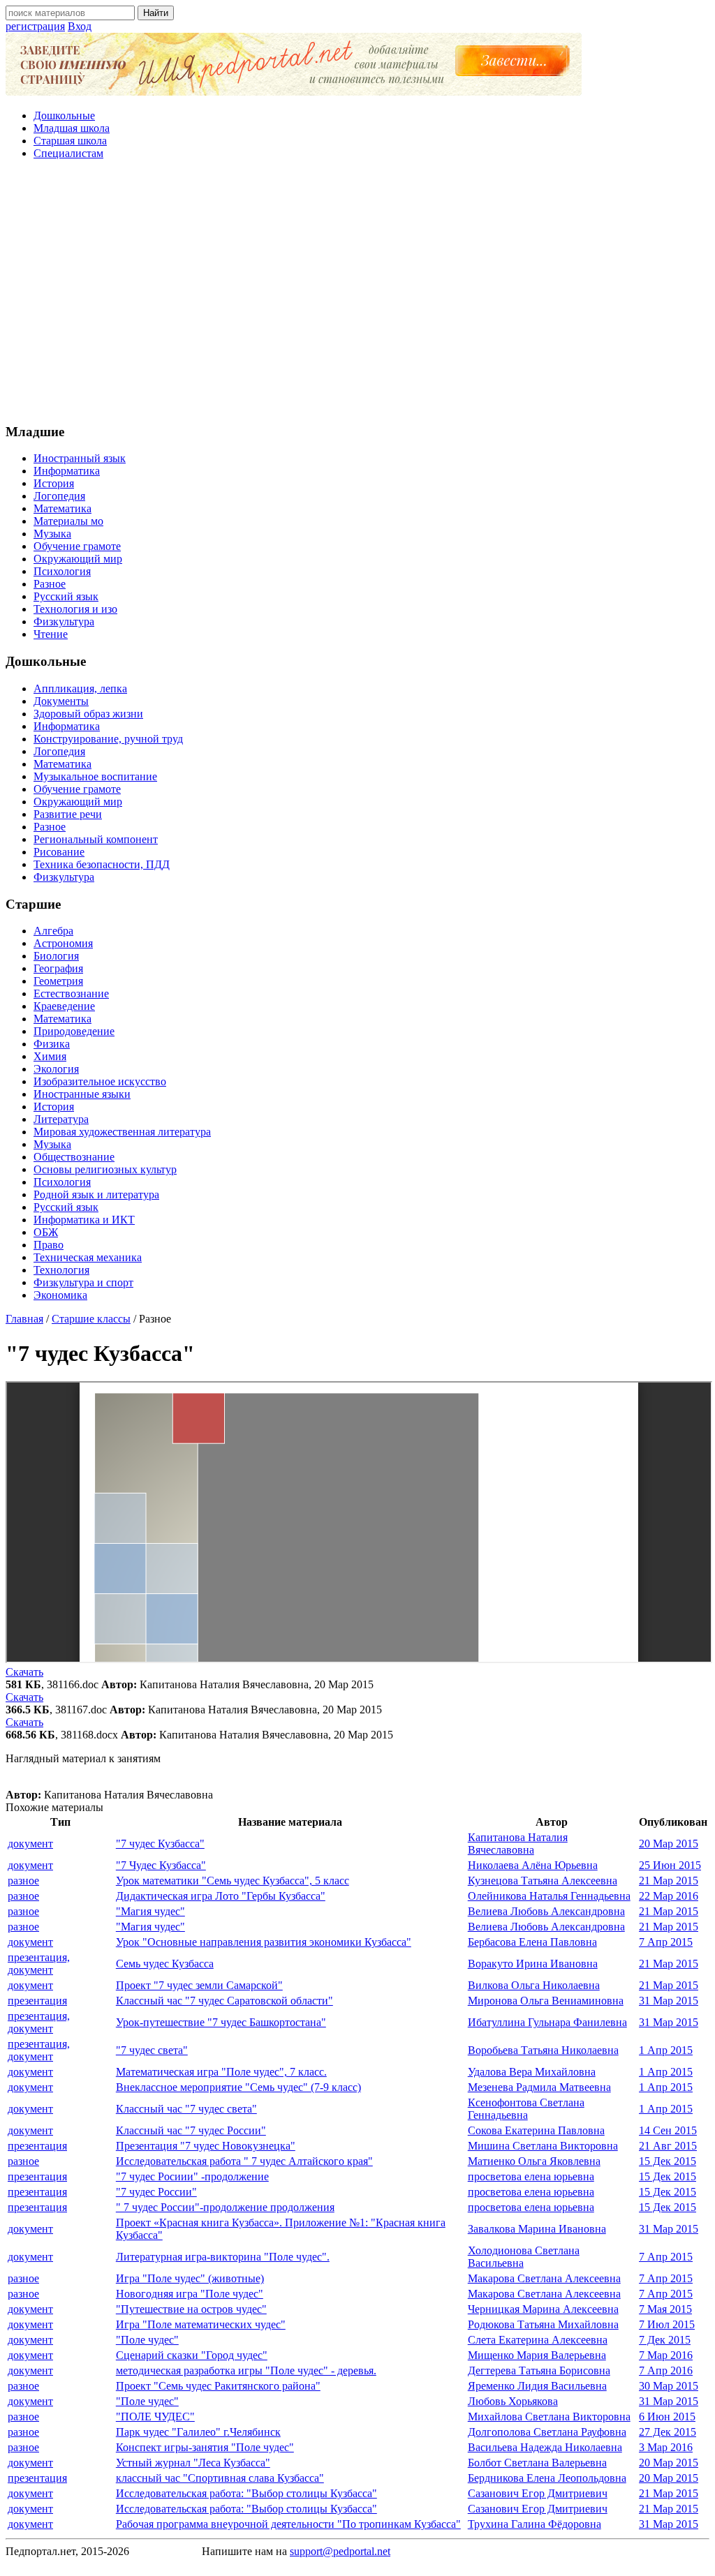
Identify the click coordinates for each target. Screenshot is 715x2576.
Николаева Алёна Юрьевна (533, 1865)
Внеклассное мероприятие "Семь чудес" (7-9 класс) (238, 2087)
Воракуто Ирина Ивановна (533, 1964)
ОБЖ (46, 1232)
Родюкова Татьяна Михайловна (543, 2324)
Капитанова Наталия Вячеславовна (518, 1844)
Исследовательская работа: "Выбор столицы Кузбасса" (246, 2493)
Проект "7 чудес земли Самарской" (199, 1985)
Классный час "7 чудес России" (191, 2130)
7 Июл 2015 (667, 2324)
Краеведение (64, 1006)
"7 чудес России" (156, 2192)
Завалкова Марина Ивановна (537, 2229)
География (58, 968)
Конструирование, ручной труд (108, 739)
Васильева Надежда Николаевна (545, 2447)
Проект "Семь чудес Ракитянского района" (218, 2386)
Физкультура (64, 621)
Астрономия (63, 943)
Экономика (60, 1295)
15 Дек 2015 (668, 2161)
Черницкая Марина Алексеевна (543, 2309)
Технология (61, 1270)
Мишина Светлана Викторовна (543, 2146)
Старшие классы (91, 1319)
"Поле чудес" (147, 2340)
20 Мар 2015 (669, 1844)
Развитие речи (68, 814)
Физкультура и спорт (83, 1282)
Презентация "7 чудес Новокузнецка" (206, 2146)
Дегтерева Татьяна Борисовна (539, 2370)
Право (49, 1245)
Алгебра (53, 931)
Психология (62, 571)
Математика (62, 508)
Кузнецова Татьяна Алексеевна (543, 1881)
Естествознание (71, 993)
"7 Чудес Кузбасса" (161, 1865)
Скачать (24, 1672)
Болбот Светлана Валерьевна (537, 2463)
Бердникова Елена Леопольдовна (547, 2478)
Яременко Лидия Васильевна (537, 2386)
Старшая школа (70, 141)
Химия (50, 1056)
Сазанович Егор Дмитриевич (538, 2493)
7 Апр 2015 (666, 1942)
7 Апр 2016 (666, 2370)
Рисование (59, 852)
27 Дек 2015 (668, 2432)
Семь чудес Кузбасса (165, 1964)
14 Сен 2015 (668, 2130)
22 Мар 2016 (669, 1896)
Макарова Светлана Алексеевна (544, 2278)
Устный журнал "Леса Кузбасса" (193, 2463)
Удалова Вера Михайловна (532, 2072)
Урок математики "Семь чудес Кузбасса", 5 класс (233, 1881)
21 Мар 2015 (669, 1881)
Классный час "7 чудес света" (186, 2109)
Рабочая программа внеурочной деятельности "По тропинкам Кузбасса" (288, 2524)
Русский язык (66, 596)
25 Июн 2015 (670, 1865)
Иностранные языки (82, 1094)
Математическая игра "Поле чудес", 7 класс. (221, 2072)
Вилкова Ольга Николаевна (534, 1985)
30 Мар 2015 (669, 2386)
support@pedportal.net (340, 2551)
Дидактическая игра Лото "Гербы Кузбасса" (221, 1896)
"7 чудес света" (152, 2050)
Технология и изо (75, 609)
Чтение (51, 634)
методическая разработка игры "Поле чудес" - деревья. (246, 2370)
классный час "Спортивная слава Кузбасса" (220, 2478)
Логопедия (59, 496)
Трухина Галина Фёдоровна (535, 2524)
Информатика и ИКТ (84, 1220)
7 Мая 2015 (665, 2309)
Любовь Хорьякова (513, 2401)
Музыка (52, 534)
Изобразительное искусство (100, 1081)
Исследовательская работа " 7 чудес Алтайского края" (244, 2161)
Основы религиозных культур (105, 1169)
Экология (56, 1069)
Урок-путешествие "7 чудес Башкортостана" (221, 2022)
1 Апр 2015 (666, 2050)
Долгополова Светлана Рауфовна (547, 2432)
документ (30, 1844)
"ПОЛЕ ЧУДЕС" (155, 2417)
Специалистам (68, 153)
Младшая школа (72, 128)
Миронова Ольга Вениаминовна (546, 2001)
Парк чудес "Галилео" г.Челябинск (198, 2432)
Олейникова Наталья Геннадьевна (549, 1896)
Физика (52, 1044)
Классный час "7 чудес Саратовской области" (224, 2001)
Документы (61, 701)
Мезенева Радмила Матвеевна (539, 2087)
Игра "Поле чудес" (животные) (190, 2278)
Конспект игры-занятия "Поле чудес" (205, 2447)
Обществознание (74, 1157)
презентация (37, 2001)
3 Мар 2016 (666, 2447)
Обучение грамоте (77, 546)
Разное (50, 584)
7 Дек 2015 (665, 2340)
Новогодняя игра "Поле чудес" (190, 2294)
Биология (56, 956)
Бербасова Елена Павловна (532, 1942)
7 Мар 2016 (666, 2355)
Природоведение (74, 1031)
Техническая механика (88, 1257)
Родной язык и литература (96, 1194)
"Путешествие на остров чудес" (191, 2309)
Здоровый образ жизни (88, 714)
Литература (61, 1119)
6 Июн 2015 (667, 2417)
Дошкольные (64, 116)
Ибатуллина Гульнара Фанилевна (547, 2022)
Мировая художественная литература (122, 1132)
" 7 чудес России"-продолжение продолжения (225, 2207)
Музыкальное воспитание (95, 776)
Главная (24, 1319)
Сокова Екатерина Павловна (536, 2130)
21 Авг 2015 (668, 2146)
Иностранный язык (80, 458)
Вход (80, 26)
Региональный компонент (96, 839)
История (54, 483)
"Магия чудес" (150, 1911)
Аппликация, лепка (80, 688)
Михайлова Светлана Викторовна (549, 2417)
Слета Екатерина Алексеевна (538, 2340)
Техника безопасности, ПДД (102, 864)
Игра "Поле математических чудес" (201, 2324)
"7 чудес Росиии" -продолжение (192, 2176)
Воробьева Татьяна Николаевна (543, 2050)
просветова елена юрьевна (531, 2176)
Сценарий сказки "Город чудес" (192, 2355)
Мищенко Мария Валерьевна (537, 2355)
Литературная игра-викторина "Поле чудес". (223, 2257)
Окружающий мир (78, 559)
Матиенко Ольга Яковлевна (534, 2161)
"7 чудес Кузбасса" (160, 1844)
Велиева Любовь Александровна (546, 1911)
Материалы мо (68, 521)
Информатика (67, 471)
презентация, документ (39, 1964)
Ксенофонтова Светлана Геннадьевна (526, 2109)
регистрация (35, 26)
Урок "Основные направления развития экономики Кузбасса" (264, 1942)
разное (23, 1881)
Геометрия (58, 981)
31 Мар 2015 (669, 2001)
